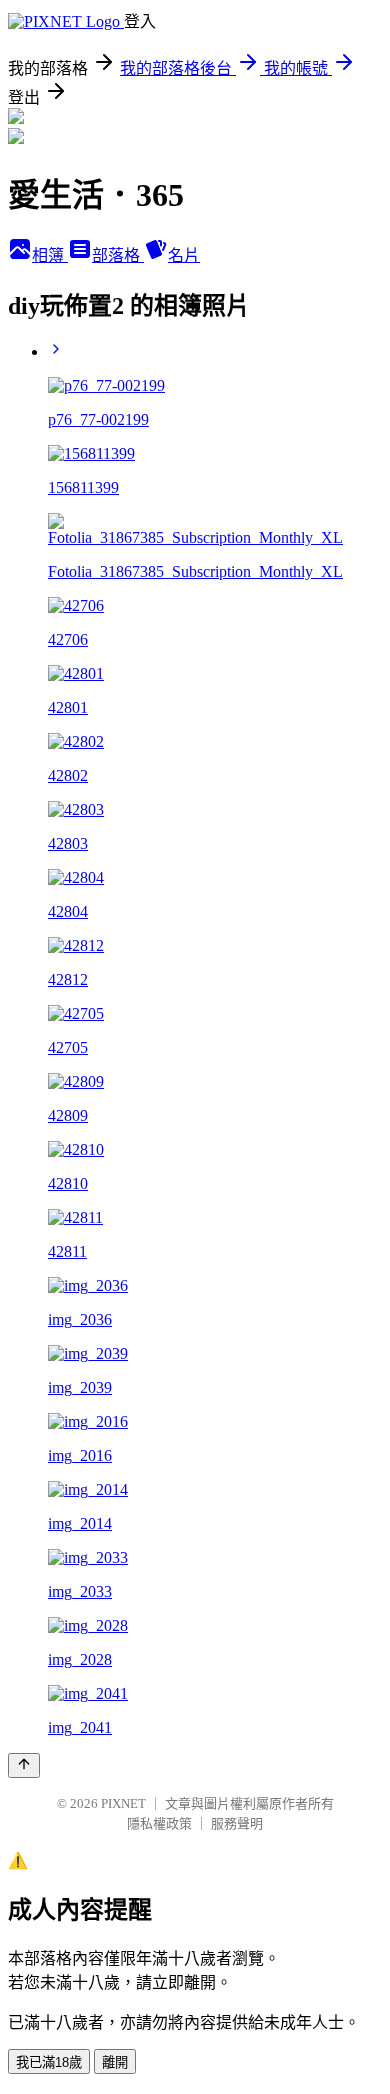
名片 (184, 255)
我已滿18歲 (49, 2062)
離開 (115, 2062)
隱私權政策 (159, 1823)
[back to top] (24, 1765)
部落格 (118, 255)
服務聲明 (237, 1823)
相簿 (50, 255)
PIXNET (123, 1803)
